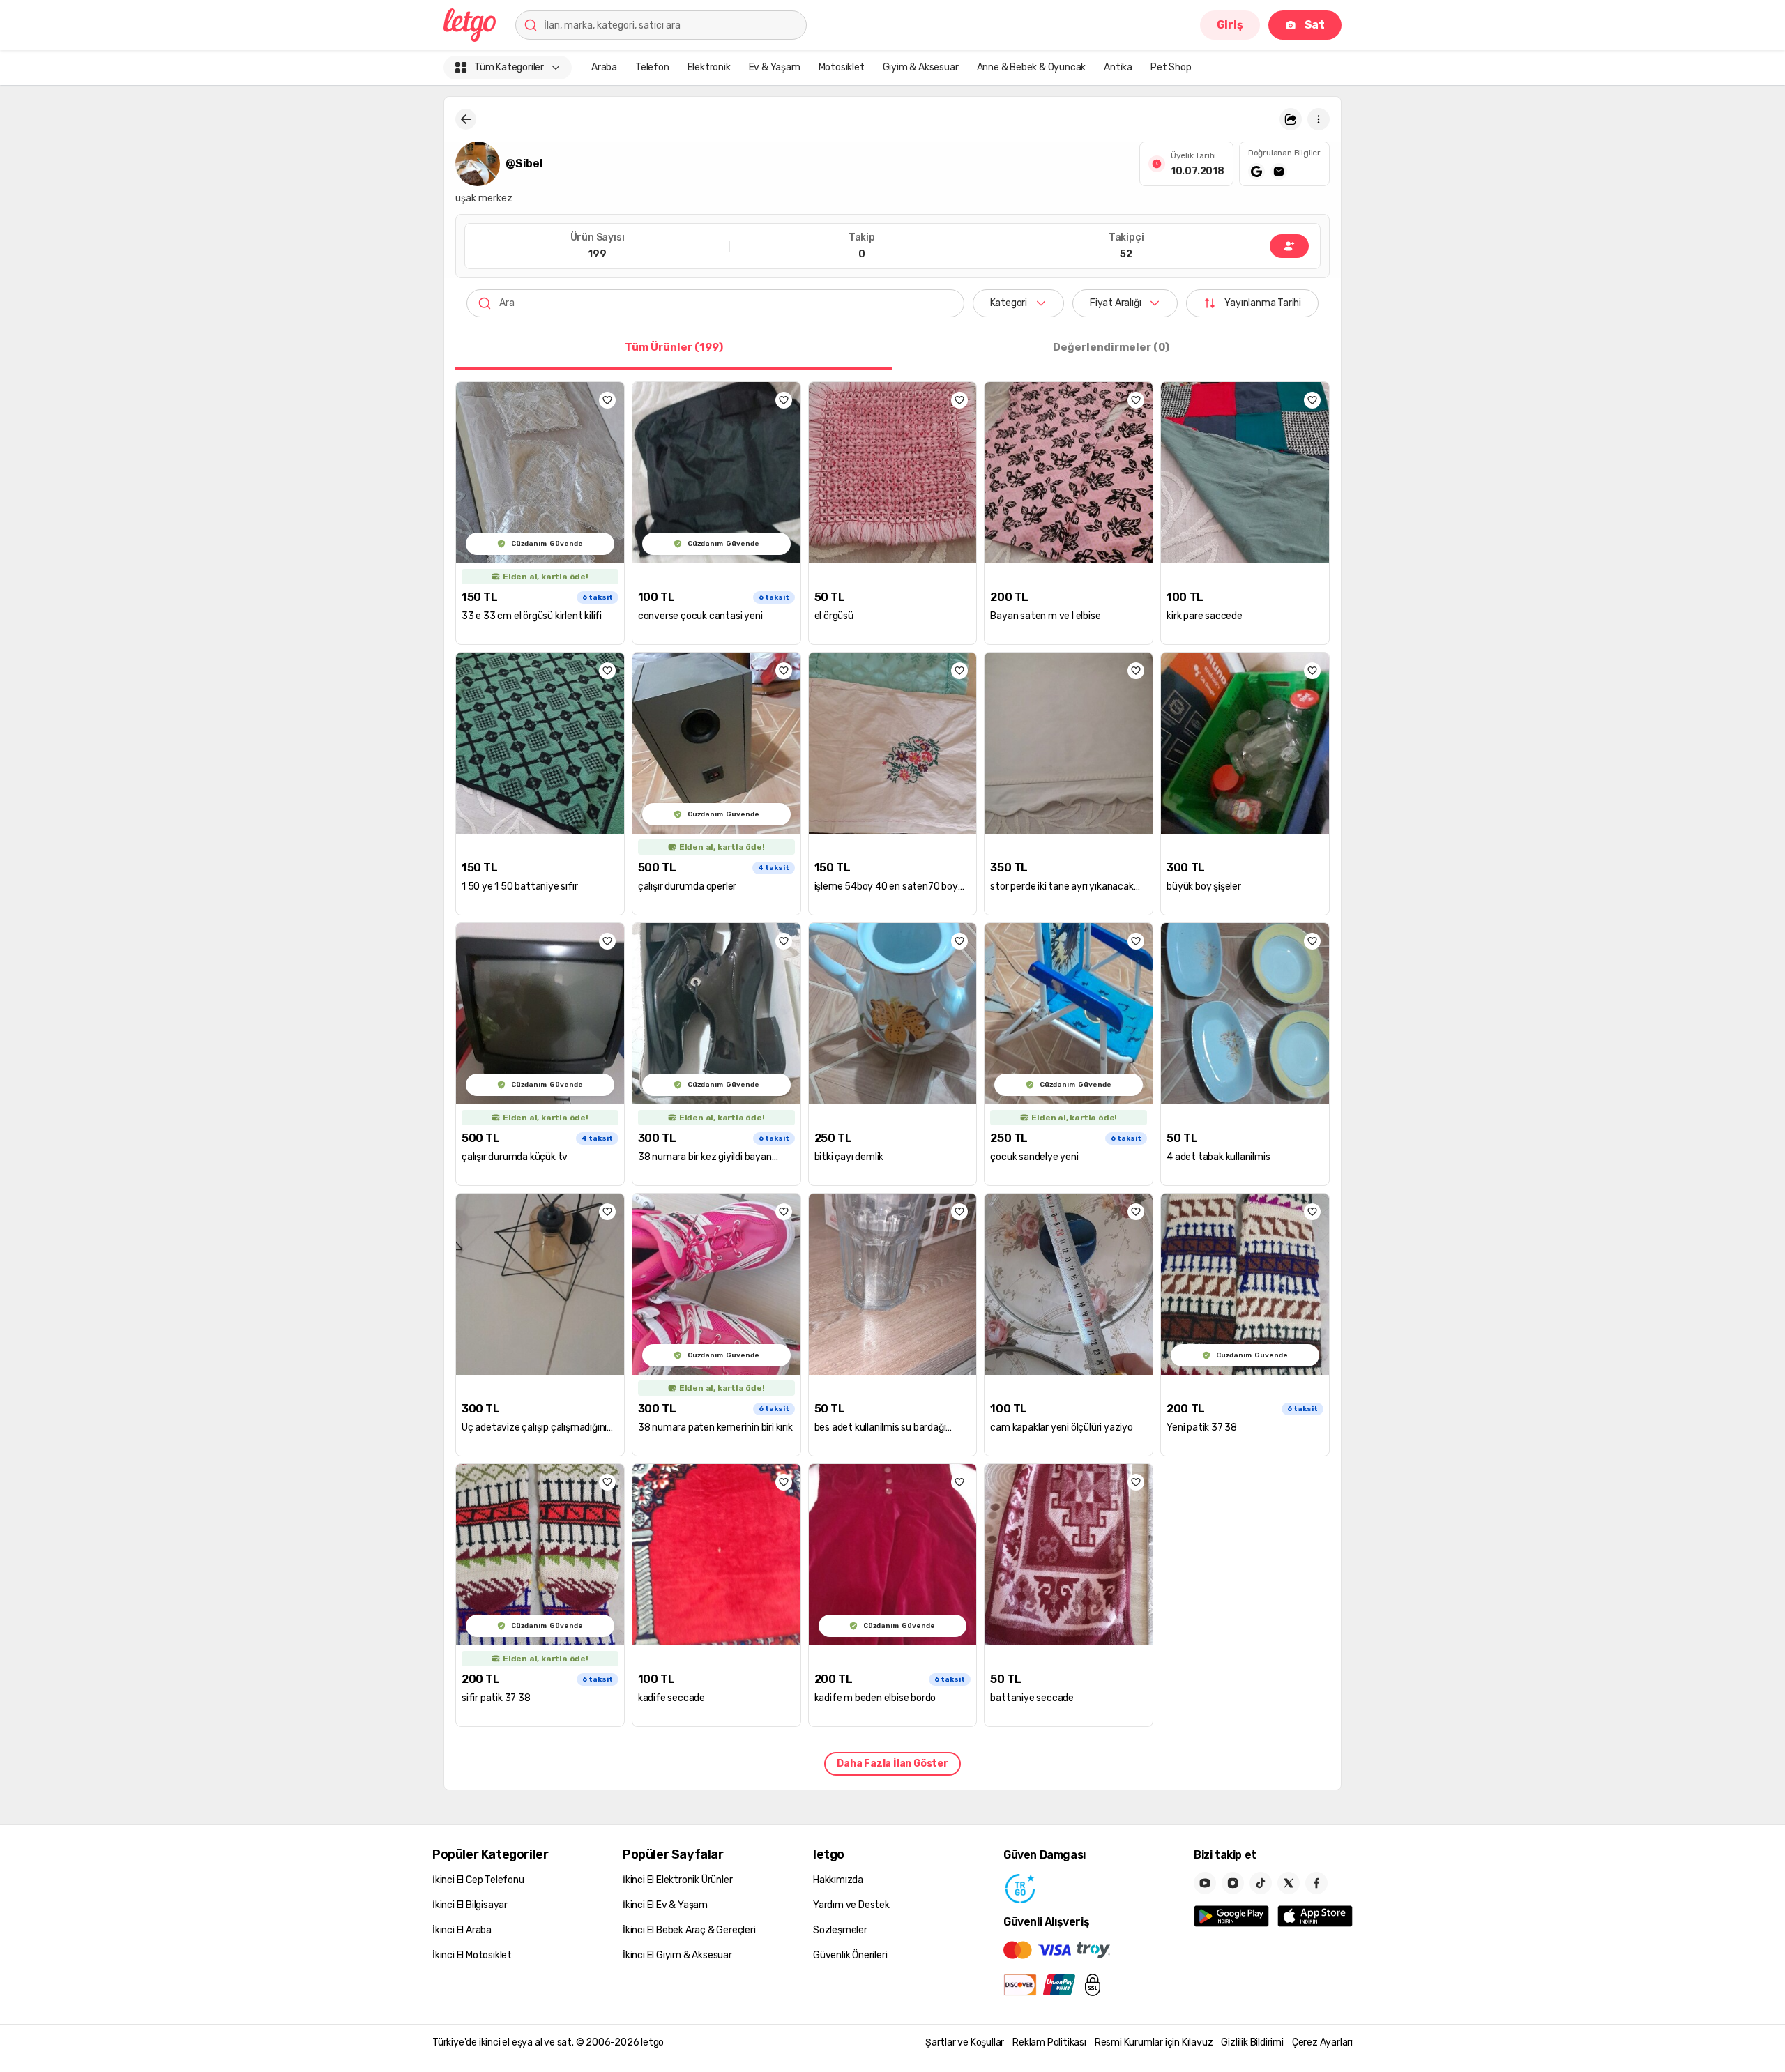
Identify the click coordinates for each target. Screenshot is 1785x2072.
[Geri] (466, 119)
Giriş (1230, 25)
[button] (1291, 119)
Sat (1315, 25)
